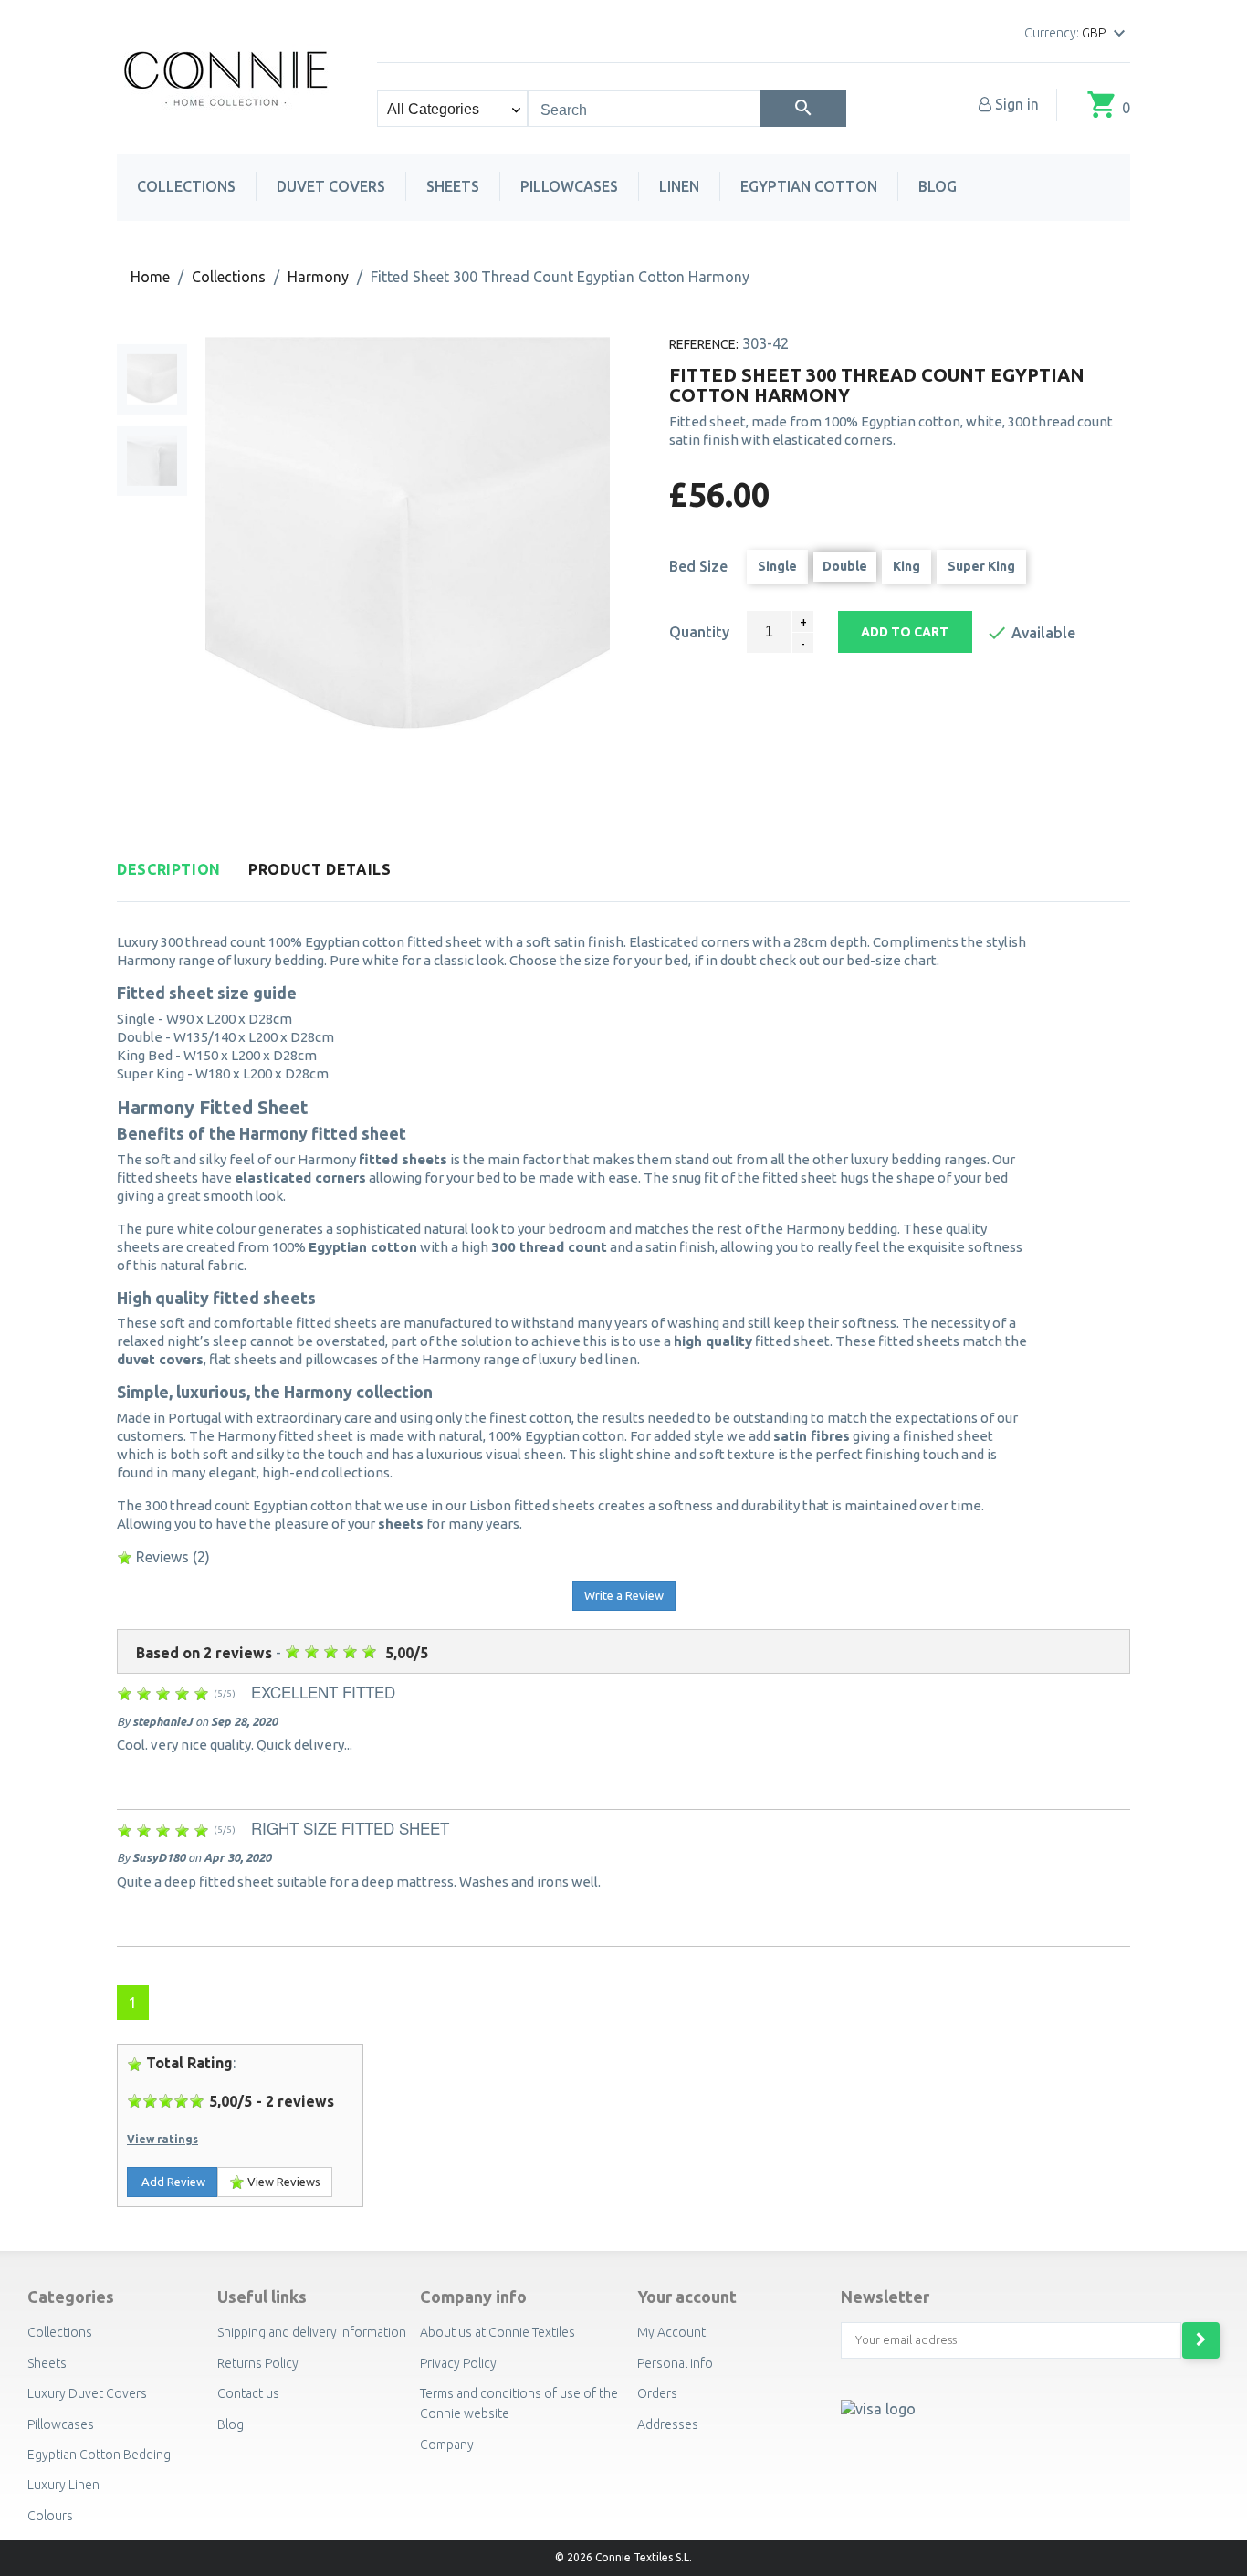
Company (447, 2445)
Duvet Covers (331, 186)
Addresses (668, 2424)
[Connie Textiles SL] (227, 76)
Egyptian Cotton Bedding (99, 2455)
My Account (671, 2332)
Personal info (675, 2363)
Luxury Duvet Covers (87, 2393)
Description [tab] (169, 870)
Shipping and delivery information (312, 2332)
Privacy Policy (458, 2363)
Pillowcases (569, 186)
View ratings (162, 2139)
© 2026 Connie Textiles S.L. (623, 2557)
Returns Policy (258, 2363)
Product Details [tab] (320, 870)
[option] (152, 379)
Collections (186, 186)
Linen (679, 186)
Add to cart (905, 632)
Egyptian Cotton (809, 186)
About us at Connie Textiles (498, 2332)
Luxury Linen (63, 2485)
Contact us (248, 2393)
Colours (50, 2516)
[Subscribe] (1201, 2340)
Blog (938, 186)
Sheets (453, 186)
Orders (657, 2393)
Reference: (704, 344)
